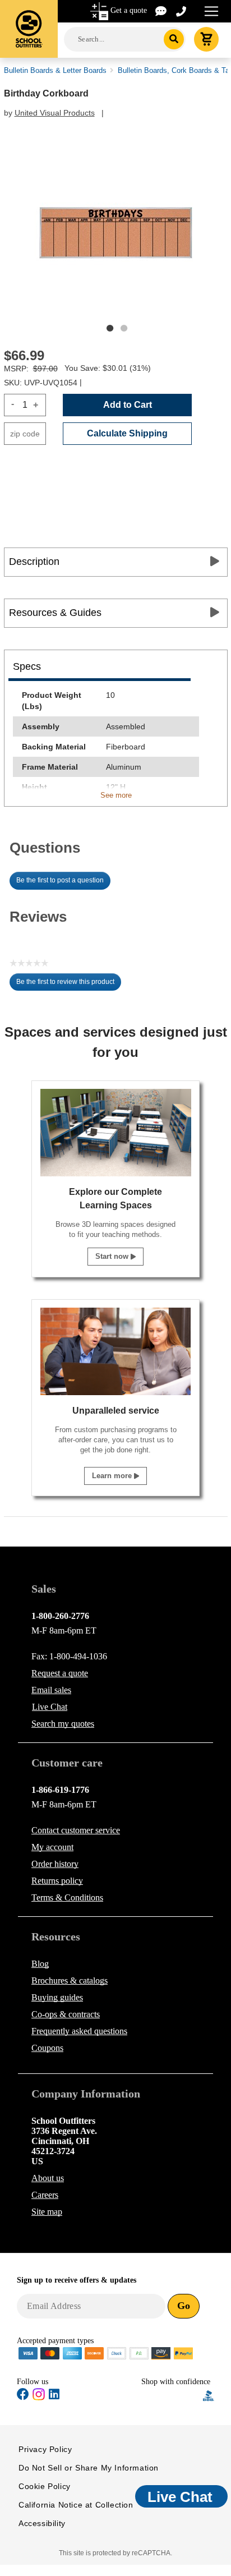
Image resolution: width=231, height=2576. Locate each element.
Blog (40, 1964)
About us (48, 2178)
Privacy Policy (45, 2449)
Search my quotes (63, 1724)
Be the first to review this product (69, 985)
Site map (47, 2212)
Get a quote (129, 10)
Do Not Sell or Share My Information (89, 2468)
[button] (172, 2396)
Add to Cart (128, 405)
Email (51, 1690)
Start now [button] (113, 1256)
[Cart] (206, 39)
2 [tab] (124, 328)
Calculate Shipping (127, 433)
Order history (55, 1864)
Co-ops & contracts (66, 2014)
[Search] (174, 39)
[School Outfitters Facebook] (23, 2396)
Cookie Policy (45, 2486)
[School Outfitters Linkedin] (54, 2396)
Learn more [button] (113, 1476)
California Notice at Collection (76, 2505)
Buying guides (57, 1997)
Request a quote (60, 1673)
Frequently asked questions (79, 2031)
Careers (45, 2195)
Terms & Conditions (67, 1898)
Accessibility (42, 2523)
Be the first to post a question (60, 880)
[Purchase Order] (139, 2352)
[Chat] (161, 10)
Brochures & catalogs (70, 1981)
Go (184, 2306)
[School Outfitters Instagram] (39, 2398)
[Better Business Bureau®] (209, 2395)
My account (52, 1847)
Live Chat (50, 1707)
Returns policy (57, 1881)
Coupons (47, 2048)
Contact (76, 1830)
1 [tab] (110, 328)
